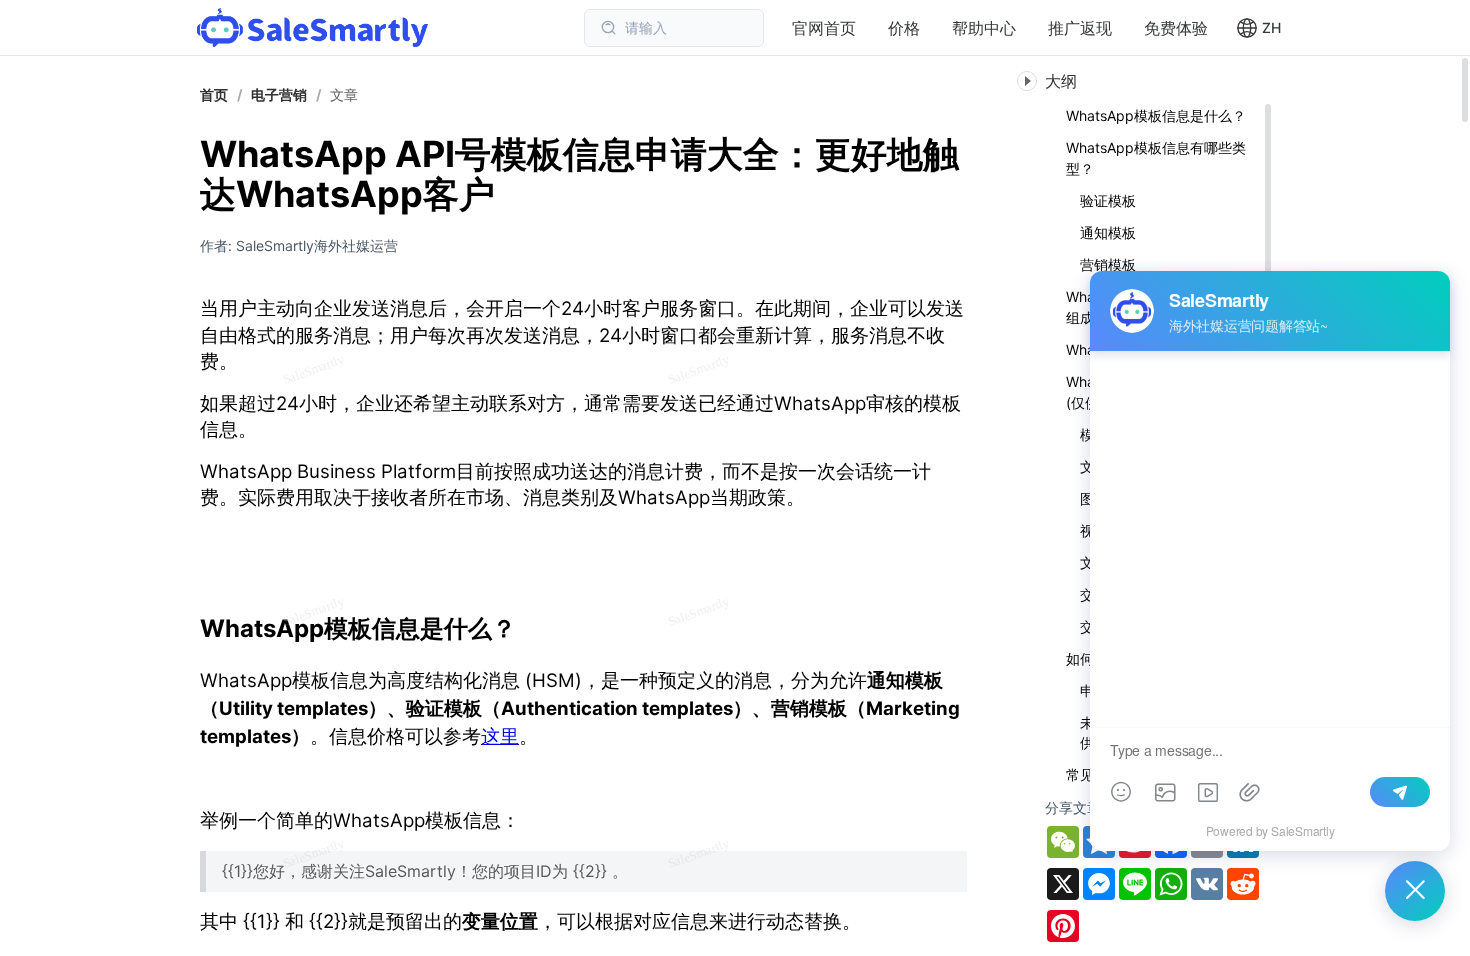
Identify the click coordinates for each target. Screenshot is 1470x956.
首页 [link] (214, 95)
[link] (279, 95)
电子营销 (279, 94)
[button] (1258, 28)
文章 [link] (344, 95)
